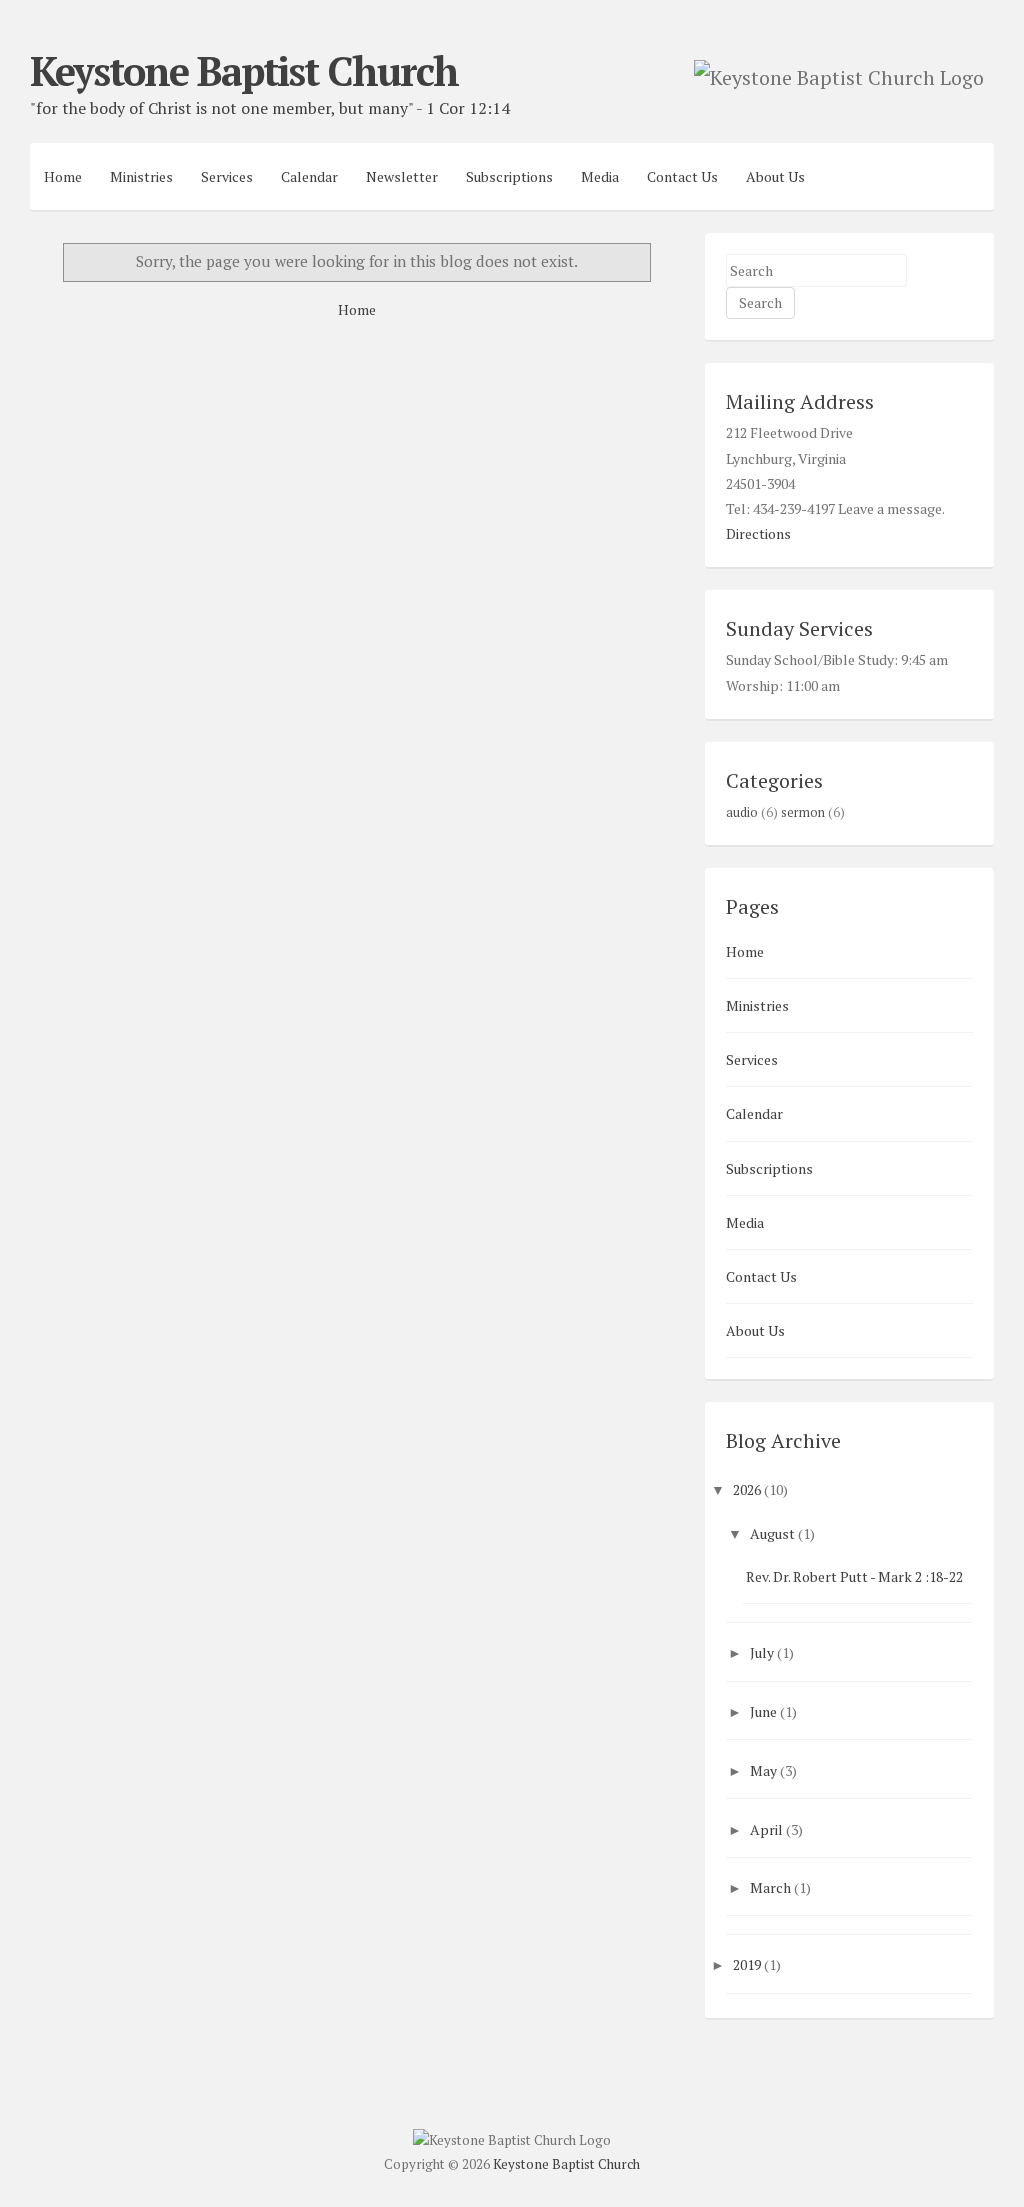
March (770, 1887)
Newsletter (402, 176)
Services (227, 176)
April (766, 1829)
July (762, 1652)
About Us (775, 176)
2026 (747, 1489)
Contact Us (682, 176)
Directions (758, 533)
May (763, 1770)
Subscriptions (509, 176)
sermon (803, 812)
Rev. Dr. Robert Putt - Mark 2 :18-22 (854, 1576)
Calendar (309, 176)
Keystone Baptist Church (244, 70)
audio (742, 812)
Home (63, 176)
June (763, 1711)
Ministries (141, 176)
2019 (747, 1964)
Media (600, 176)
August (772, 1533)
